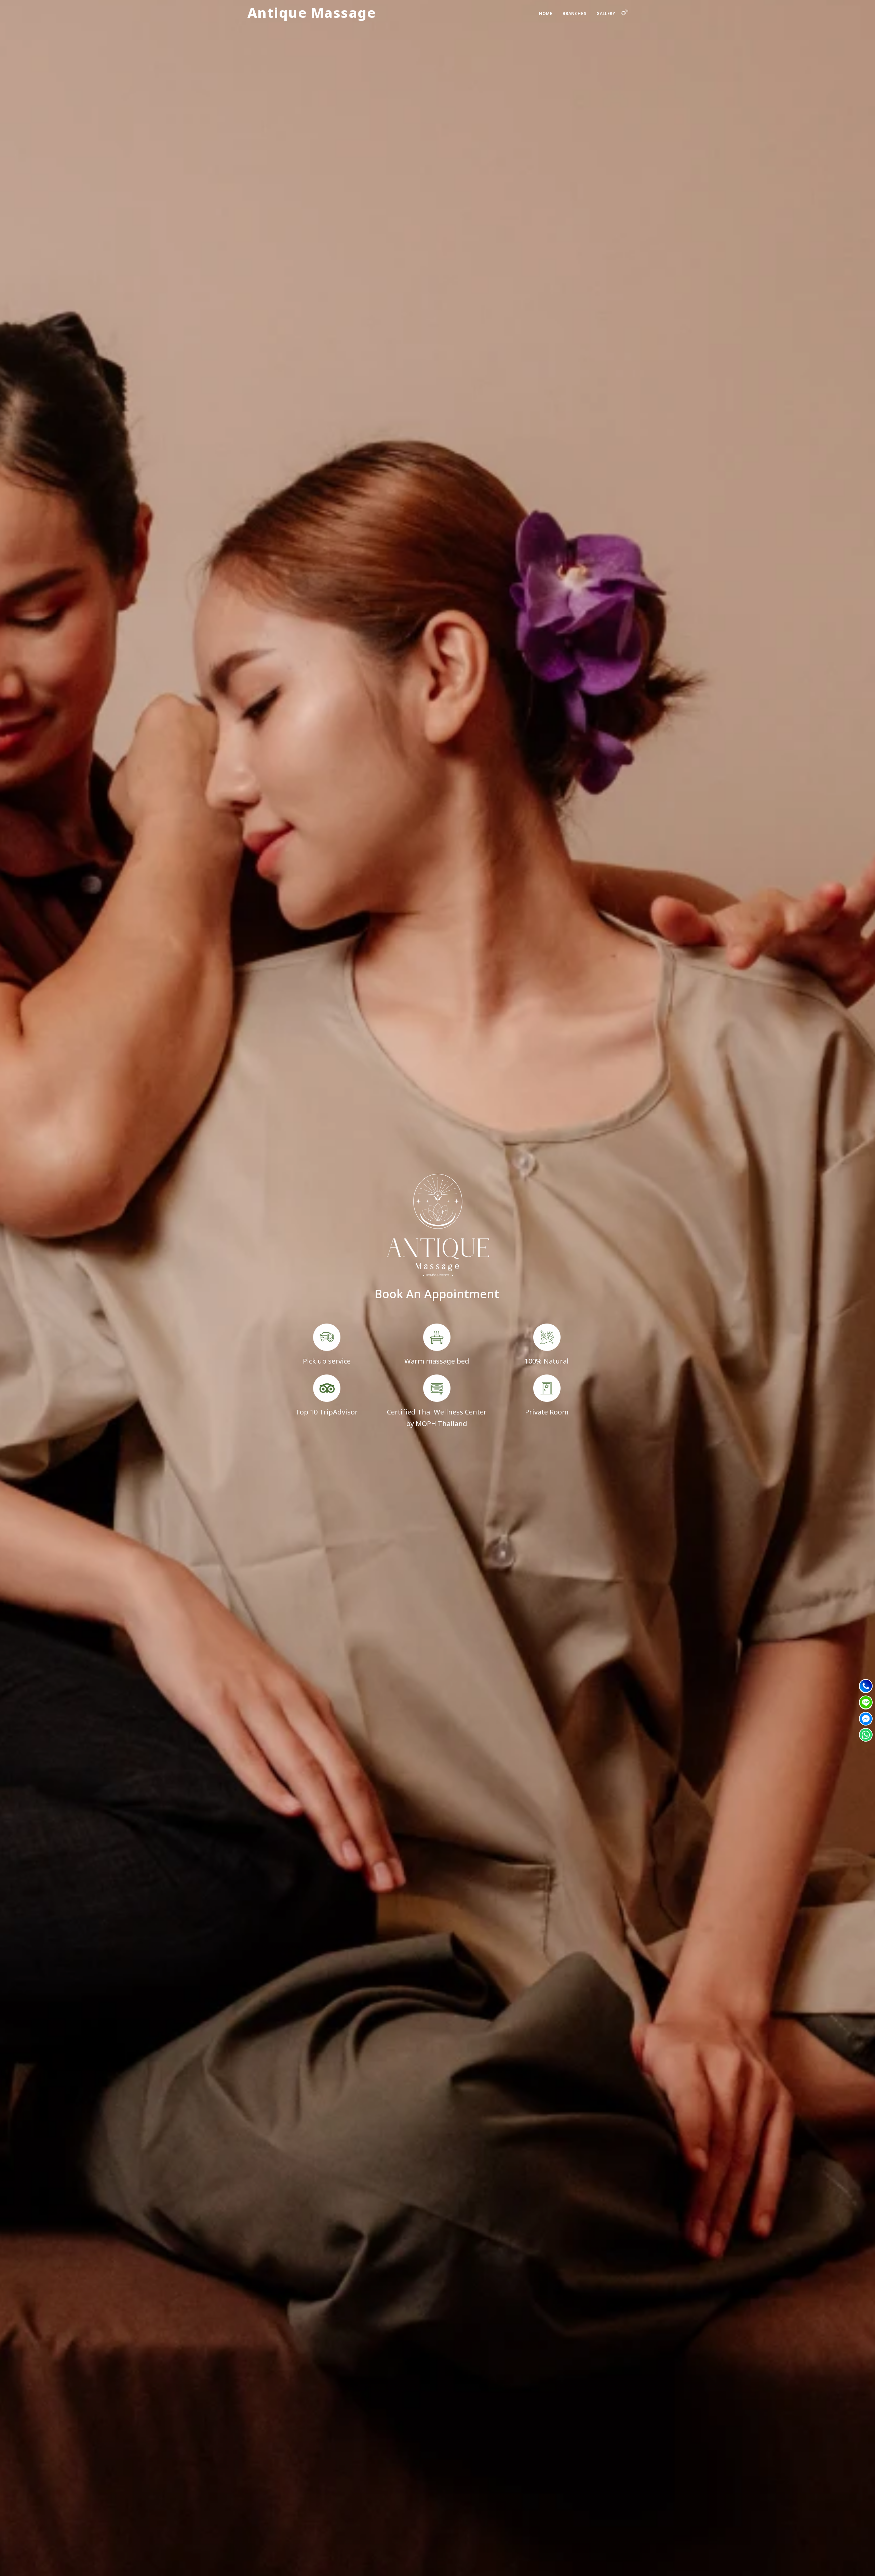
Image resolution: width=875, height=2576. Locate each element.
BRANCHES (574, 14)
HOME (546, 14)
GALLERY (606, 14)
